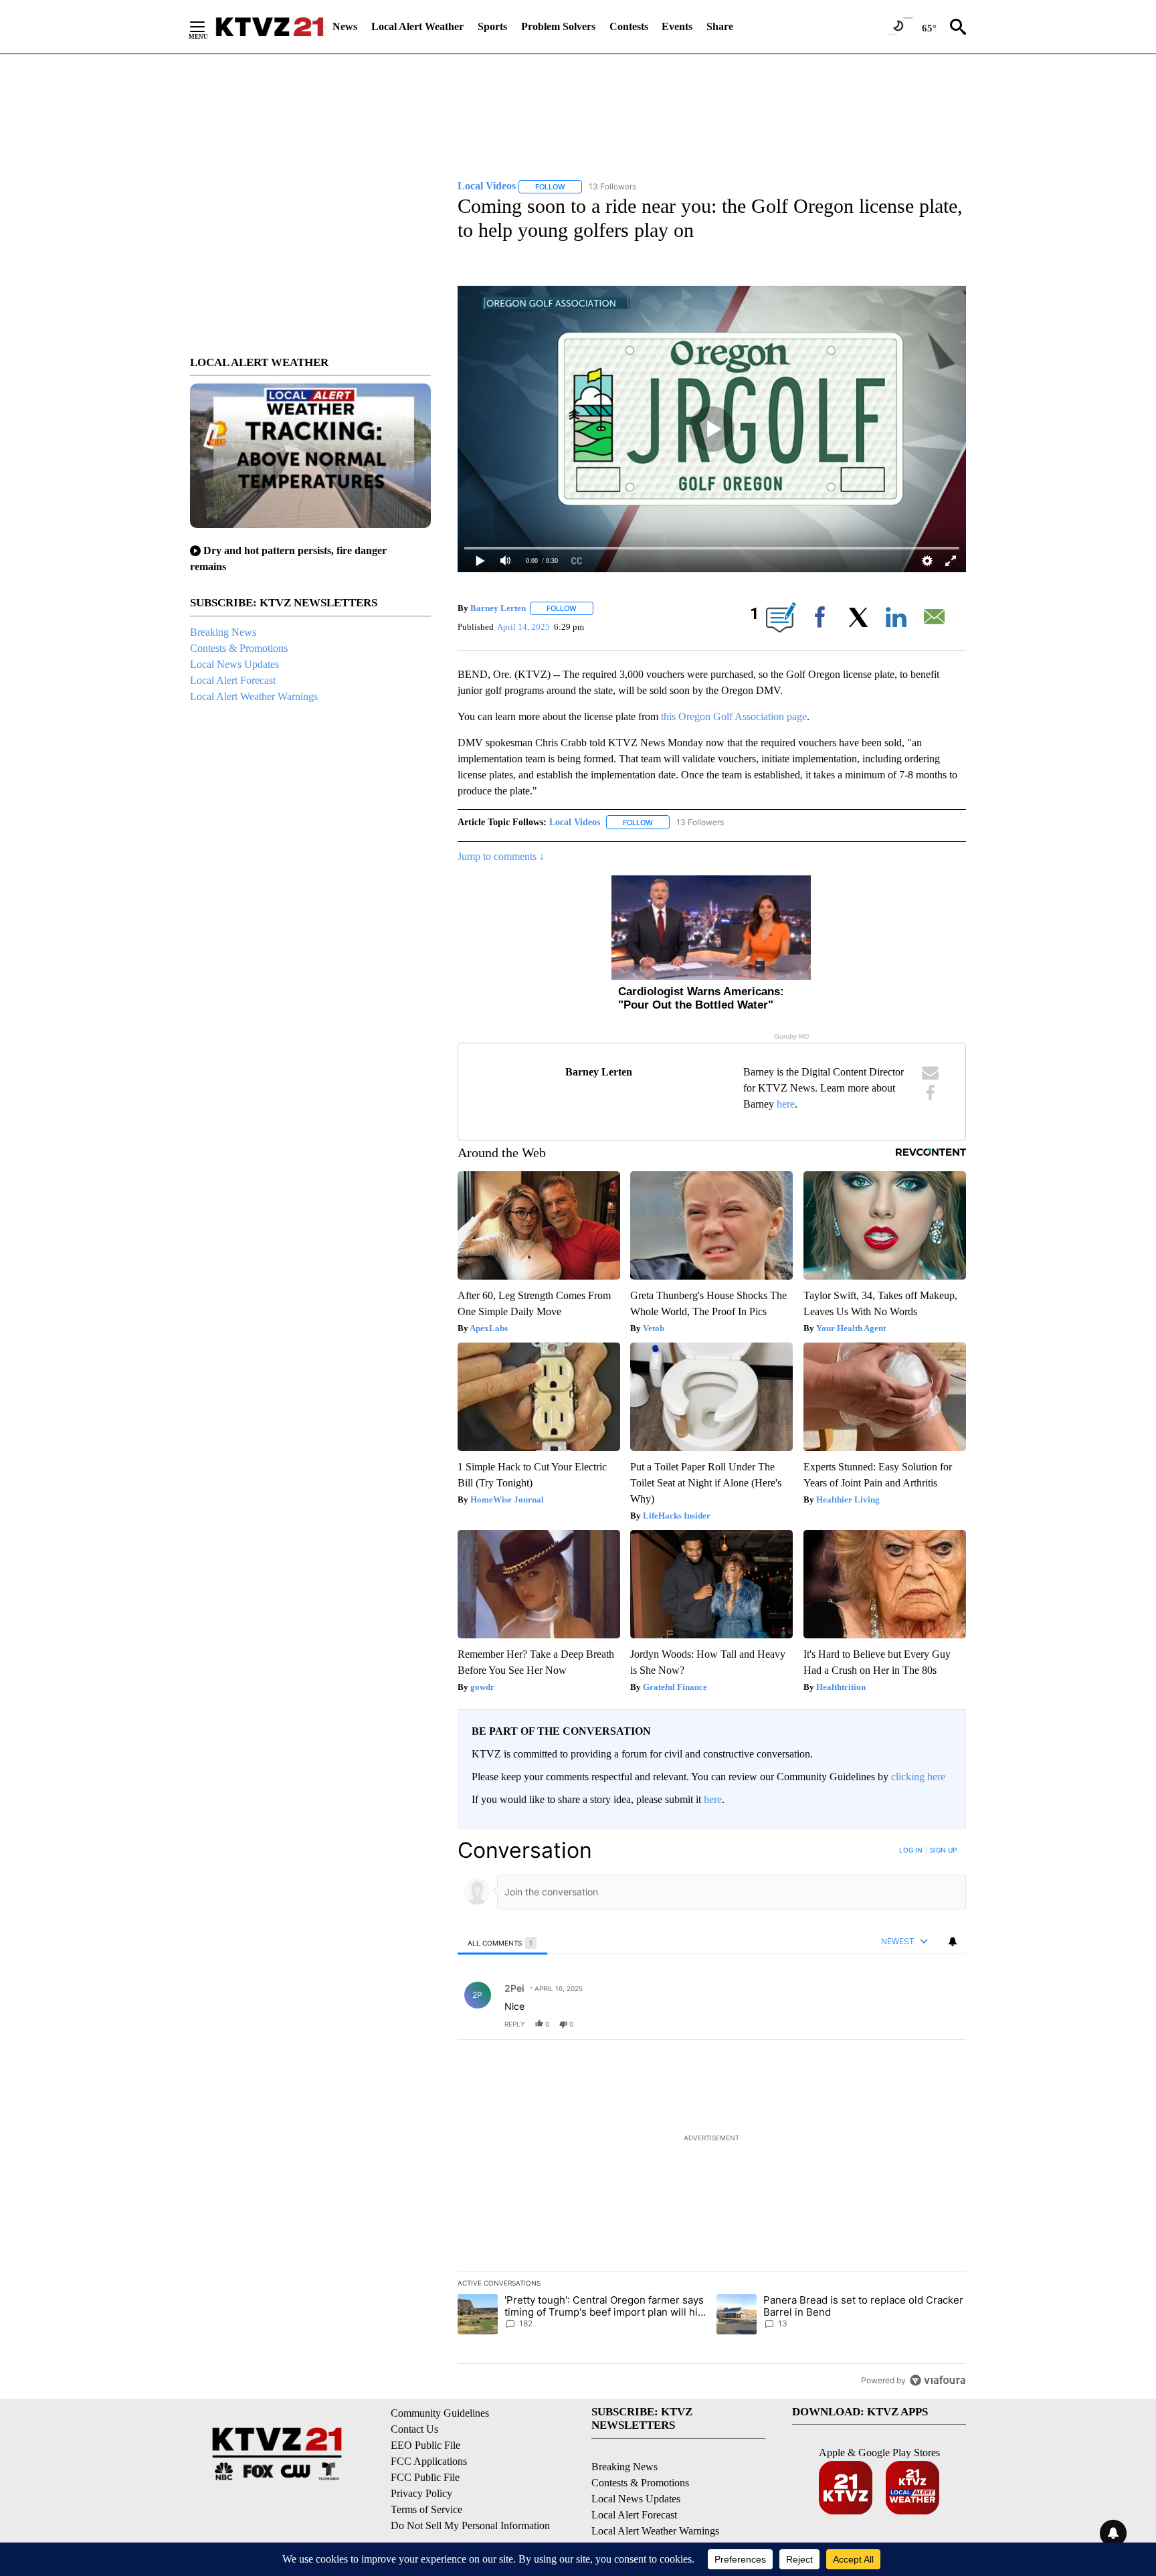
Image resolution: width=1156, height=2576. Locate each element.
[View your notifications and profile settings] (953, 1942)
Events (677, 26)
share (913, 2024)
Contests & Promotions (239, 648)
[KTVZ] (270, 27)
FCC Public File (425, 2477)
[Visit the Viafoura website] (938, 2380)
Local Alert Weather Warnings (254, 696)
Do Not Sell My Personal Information (470, 2525)
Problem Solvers (558, 26)
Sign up (943, 1850)
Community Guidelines (440, 2413)
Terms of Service (426, 2509)
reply (515, 2024)
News (345, 26)
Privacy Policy (421, 2493)
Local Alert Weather (417, 26)
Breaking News (223, 632)
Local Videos (575, 822)
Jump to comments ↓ (501, 856)
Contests (629, 26)
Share (720, 26)
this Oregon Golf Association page (734, 716)
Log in (911, 1850)
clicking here (918, 1777)
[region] (712, 2115)
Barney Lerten (498, 608)
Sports (492, 26)
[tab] (502, 1943)
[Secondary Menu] (207, 27)
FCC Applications (429, 2461)
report (943, 2024)
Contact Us (414, 2429)
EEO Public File (425, 2445)
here (786, 1104)
